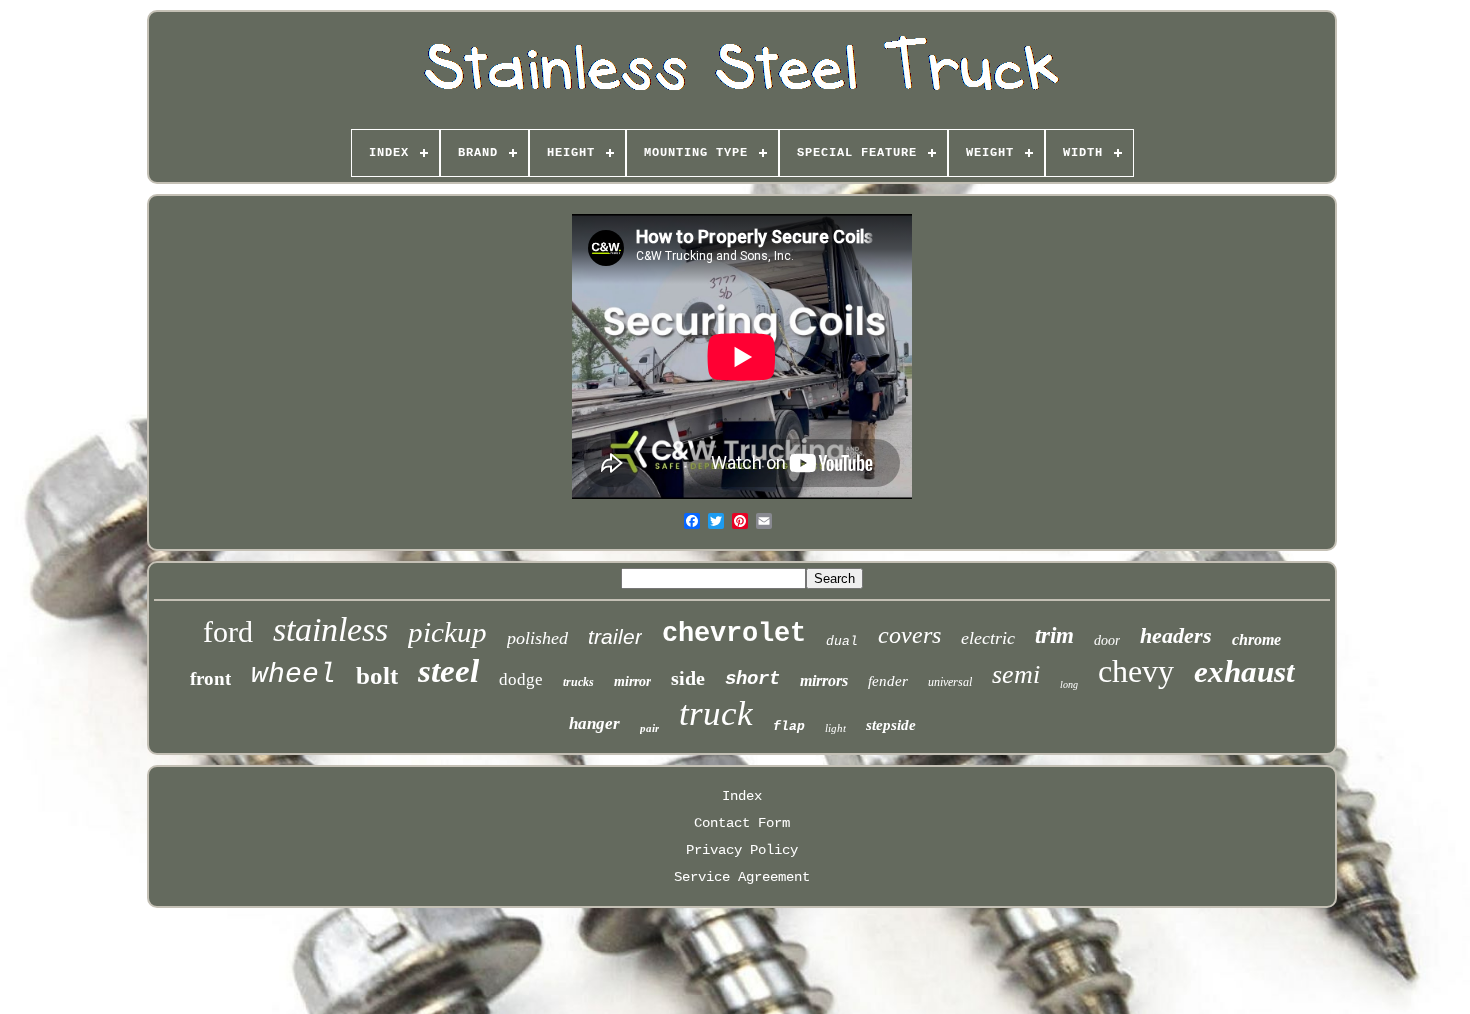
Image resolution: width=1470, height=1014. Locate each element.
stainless (330, 629)
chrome (1256, 639)
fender (888, 681)
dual (842, 641)
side (688, 678)
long (1069, 684)
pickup (447, 632)
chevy (1136, 671)
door (1107, 640)
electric (988, 638)
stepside (891, 725)
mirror (632, 681)
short (752, 679)
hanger (594, 723)
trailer (615, 636)
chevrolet (734, 634)
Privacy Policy (742, 850)
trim (1054, 635)
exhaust (1244, 671)
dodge (521, 679)
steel (448, 671)
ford (228, 631)
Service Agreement (742, 877)
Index (742, 796)
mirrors (824, 680)
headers (1176, 635)
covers (909, 635)
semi (1016, 674)
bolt (377, 675)
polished (537, 638)
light (835, 728)
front (210, 678)
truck (716, 713)
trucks (578, 682)
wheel (293, 674)
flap (789, 726)
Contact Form (742, 823)
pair (649, 728)
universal (950, 682)
